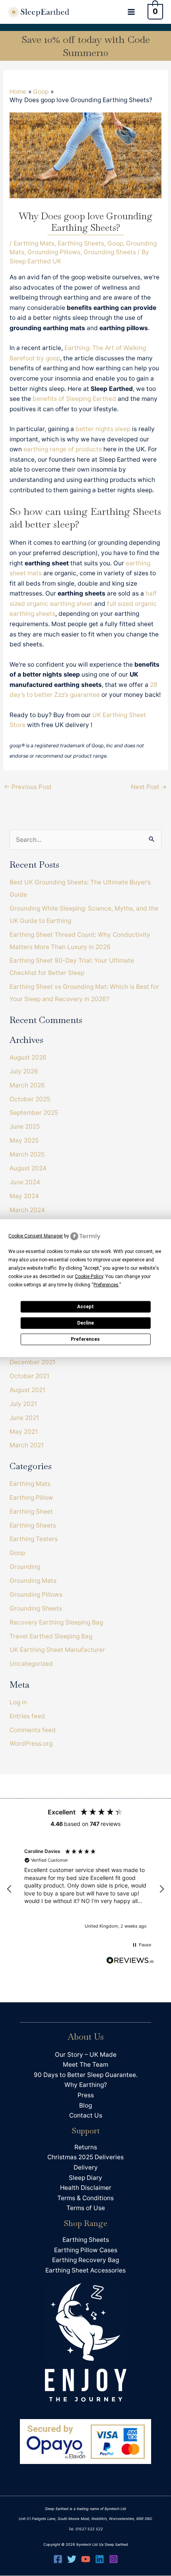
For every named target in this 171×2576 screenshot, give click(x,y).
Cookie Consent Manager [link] (36, 1236)
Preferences (85, 1339)
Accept (85, 1307)
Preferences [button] (106, 1284)
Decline (85, 1323)
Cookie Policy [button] (89, 1276)
